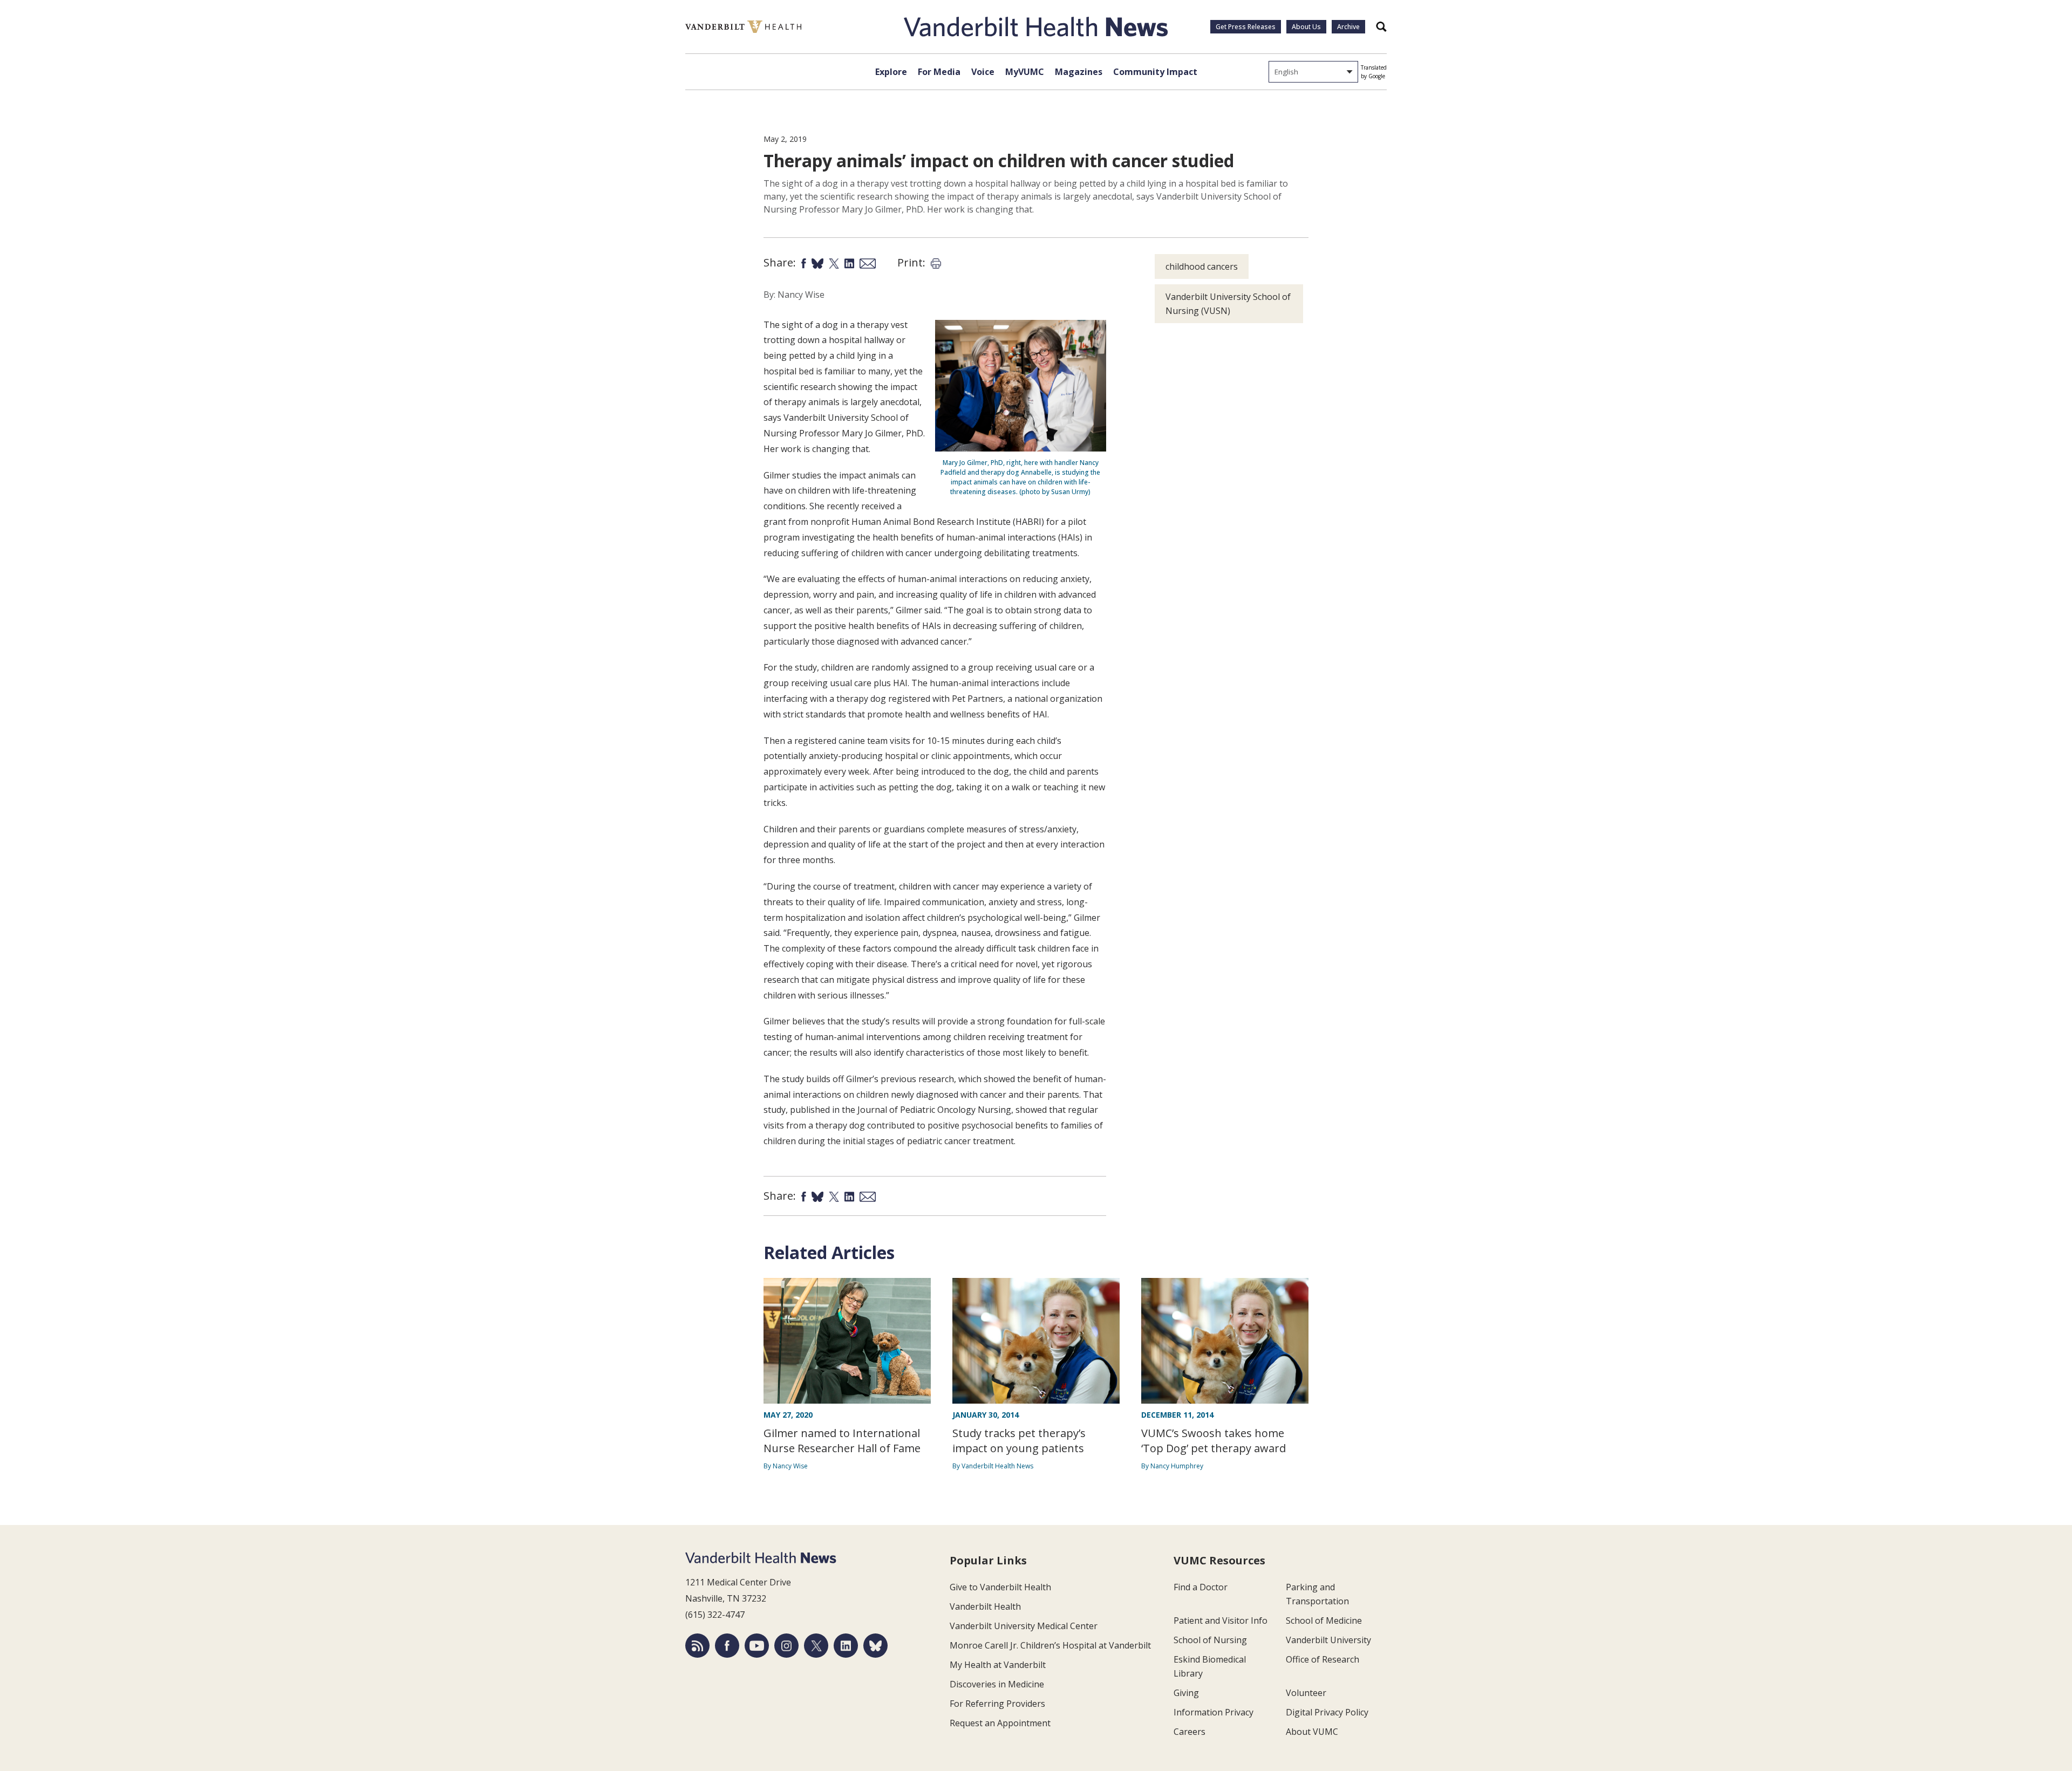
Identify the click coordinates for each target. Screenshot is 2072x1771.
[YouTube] (757, 1646)
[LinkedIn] (846, 1646)
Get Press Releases (1246, 27)
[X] (816, 1646)
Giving (1186, 1693)
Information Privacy (1214, 1712)
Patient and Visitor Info (1221, 1620)
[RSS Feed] (697, 1646)
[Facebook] (727, 1646)
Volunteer (1306, 1693)
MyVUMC (1025, 72)
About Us (1306, 27)
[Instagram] (786, 1646)
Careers (1190, 1732)
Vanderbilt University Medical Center (1024, 1626)
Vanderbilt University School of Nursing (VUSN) (1228, 304)
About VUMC (1312, 1732)
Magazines (1079, 72)
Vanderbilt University (1328, 1640)
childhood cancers (1202, 266)
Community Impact (1155, 72)
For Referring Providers (997, 1704)
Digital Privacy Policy (1327, 1712)
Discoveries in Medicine (997, 1684)
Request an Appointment (1000, 1723)
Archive (1348, 27)
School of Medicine (1324, 1620)
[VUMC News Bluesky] (875, 1646)
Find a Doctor (1201, 1587)
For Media (939, 72)
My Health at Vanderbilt (998, 1665)
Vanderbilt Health (985, 1606)
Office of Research (1323, 1659)
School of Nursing (1210, 1640)
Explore (891, 72)
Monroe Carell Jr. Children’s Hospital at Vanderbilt (1050, 1645)
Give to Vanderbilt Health (1000, 1587)
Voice (983, 72)
